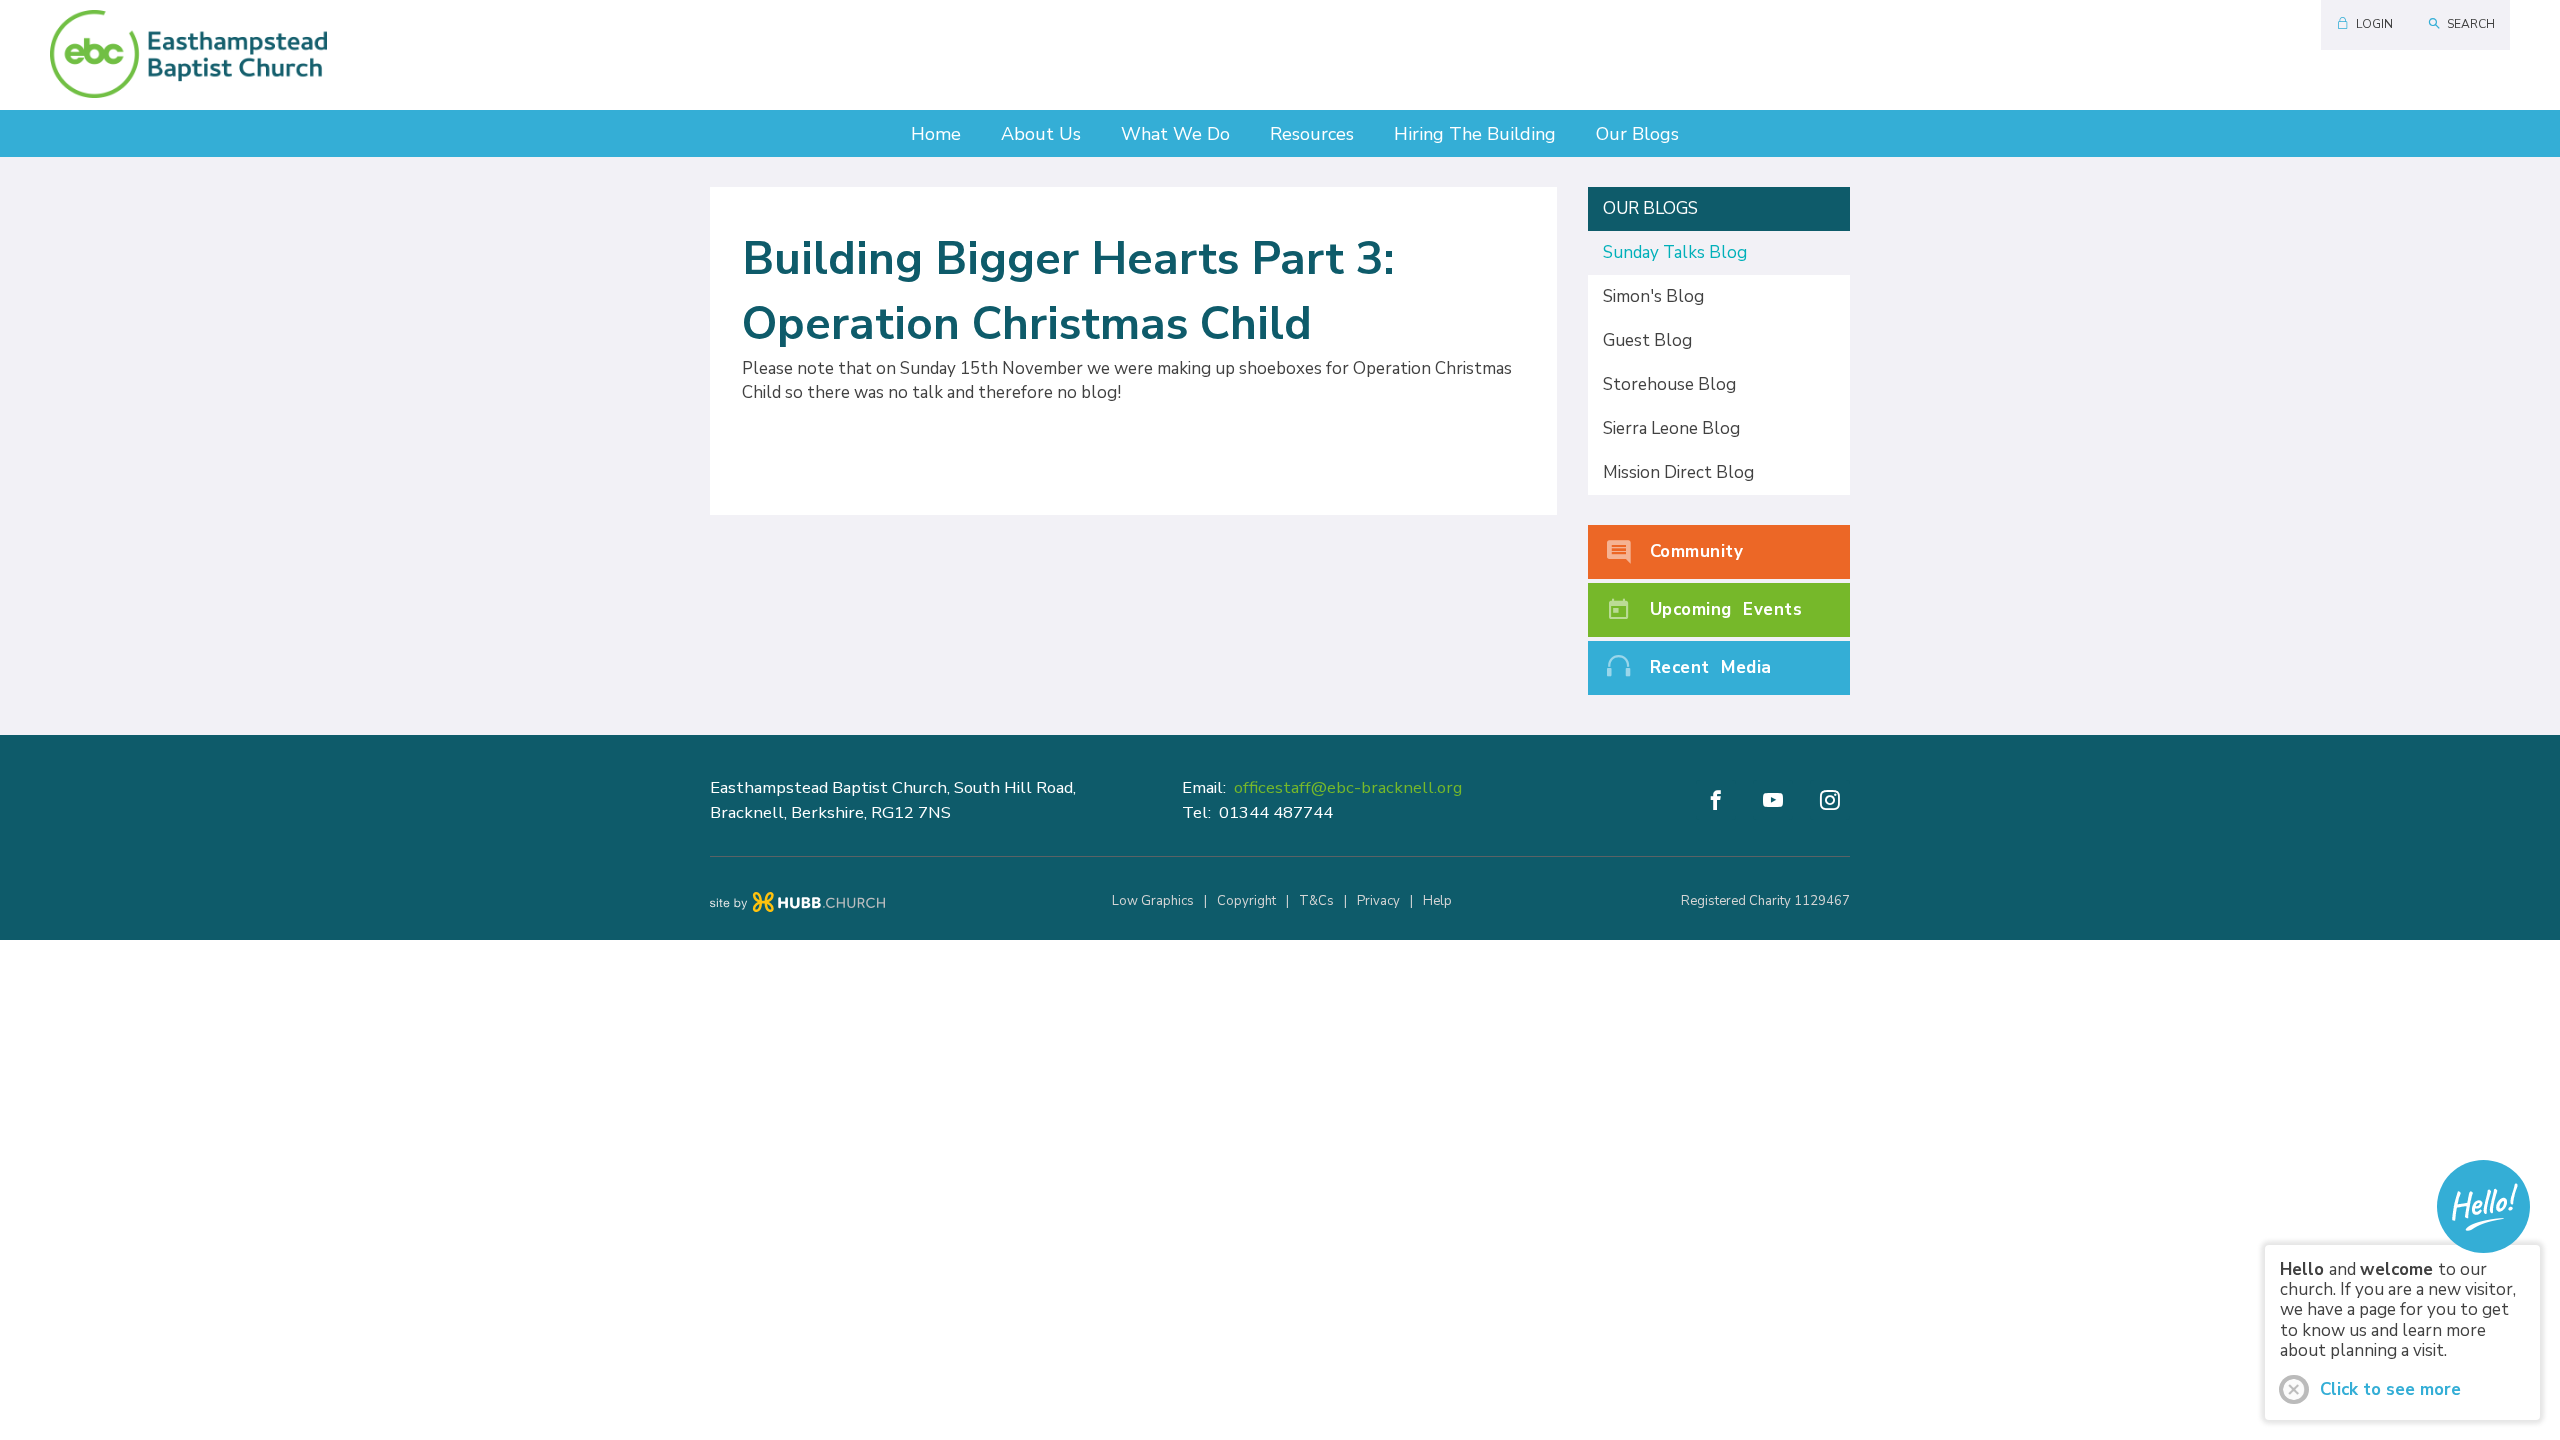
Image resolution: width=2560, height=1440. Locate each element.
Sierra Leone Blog (1671, 428)
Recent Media (1711, 667)
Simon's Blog (1653, 296)
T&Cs (1316, 901)
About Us (1041, 134)
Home (936, 134)
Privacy (1378, 901)
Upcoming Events (1726, 609)
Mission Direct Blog (1678, 472)
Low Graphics (1153, 901)
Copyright (1246, 901)
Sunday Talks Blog (1675, 252)
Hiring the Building (1475, 134)
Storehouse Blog (1669, 384)
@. (1348, 787)
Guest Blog (1647, 340)
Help (1437, 901)
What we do (1175, 134)
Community (1697, 551)
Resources (1312, 134)
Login (2374, 24)
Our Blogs (1637, 134)
